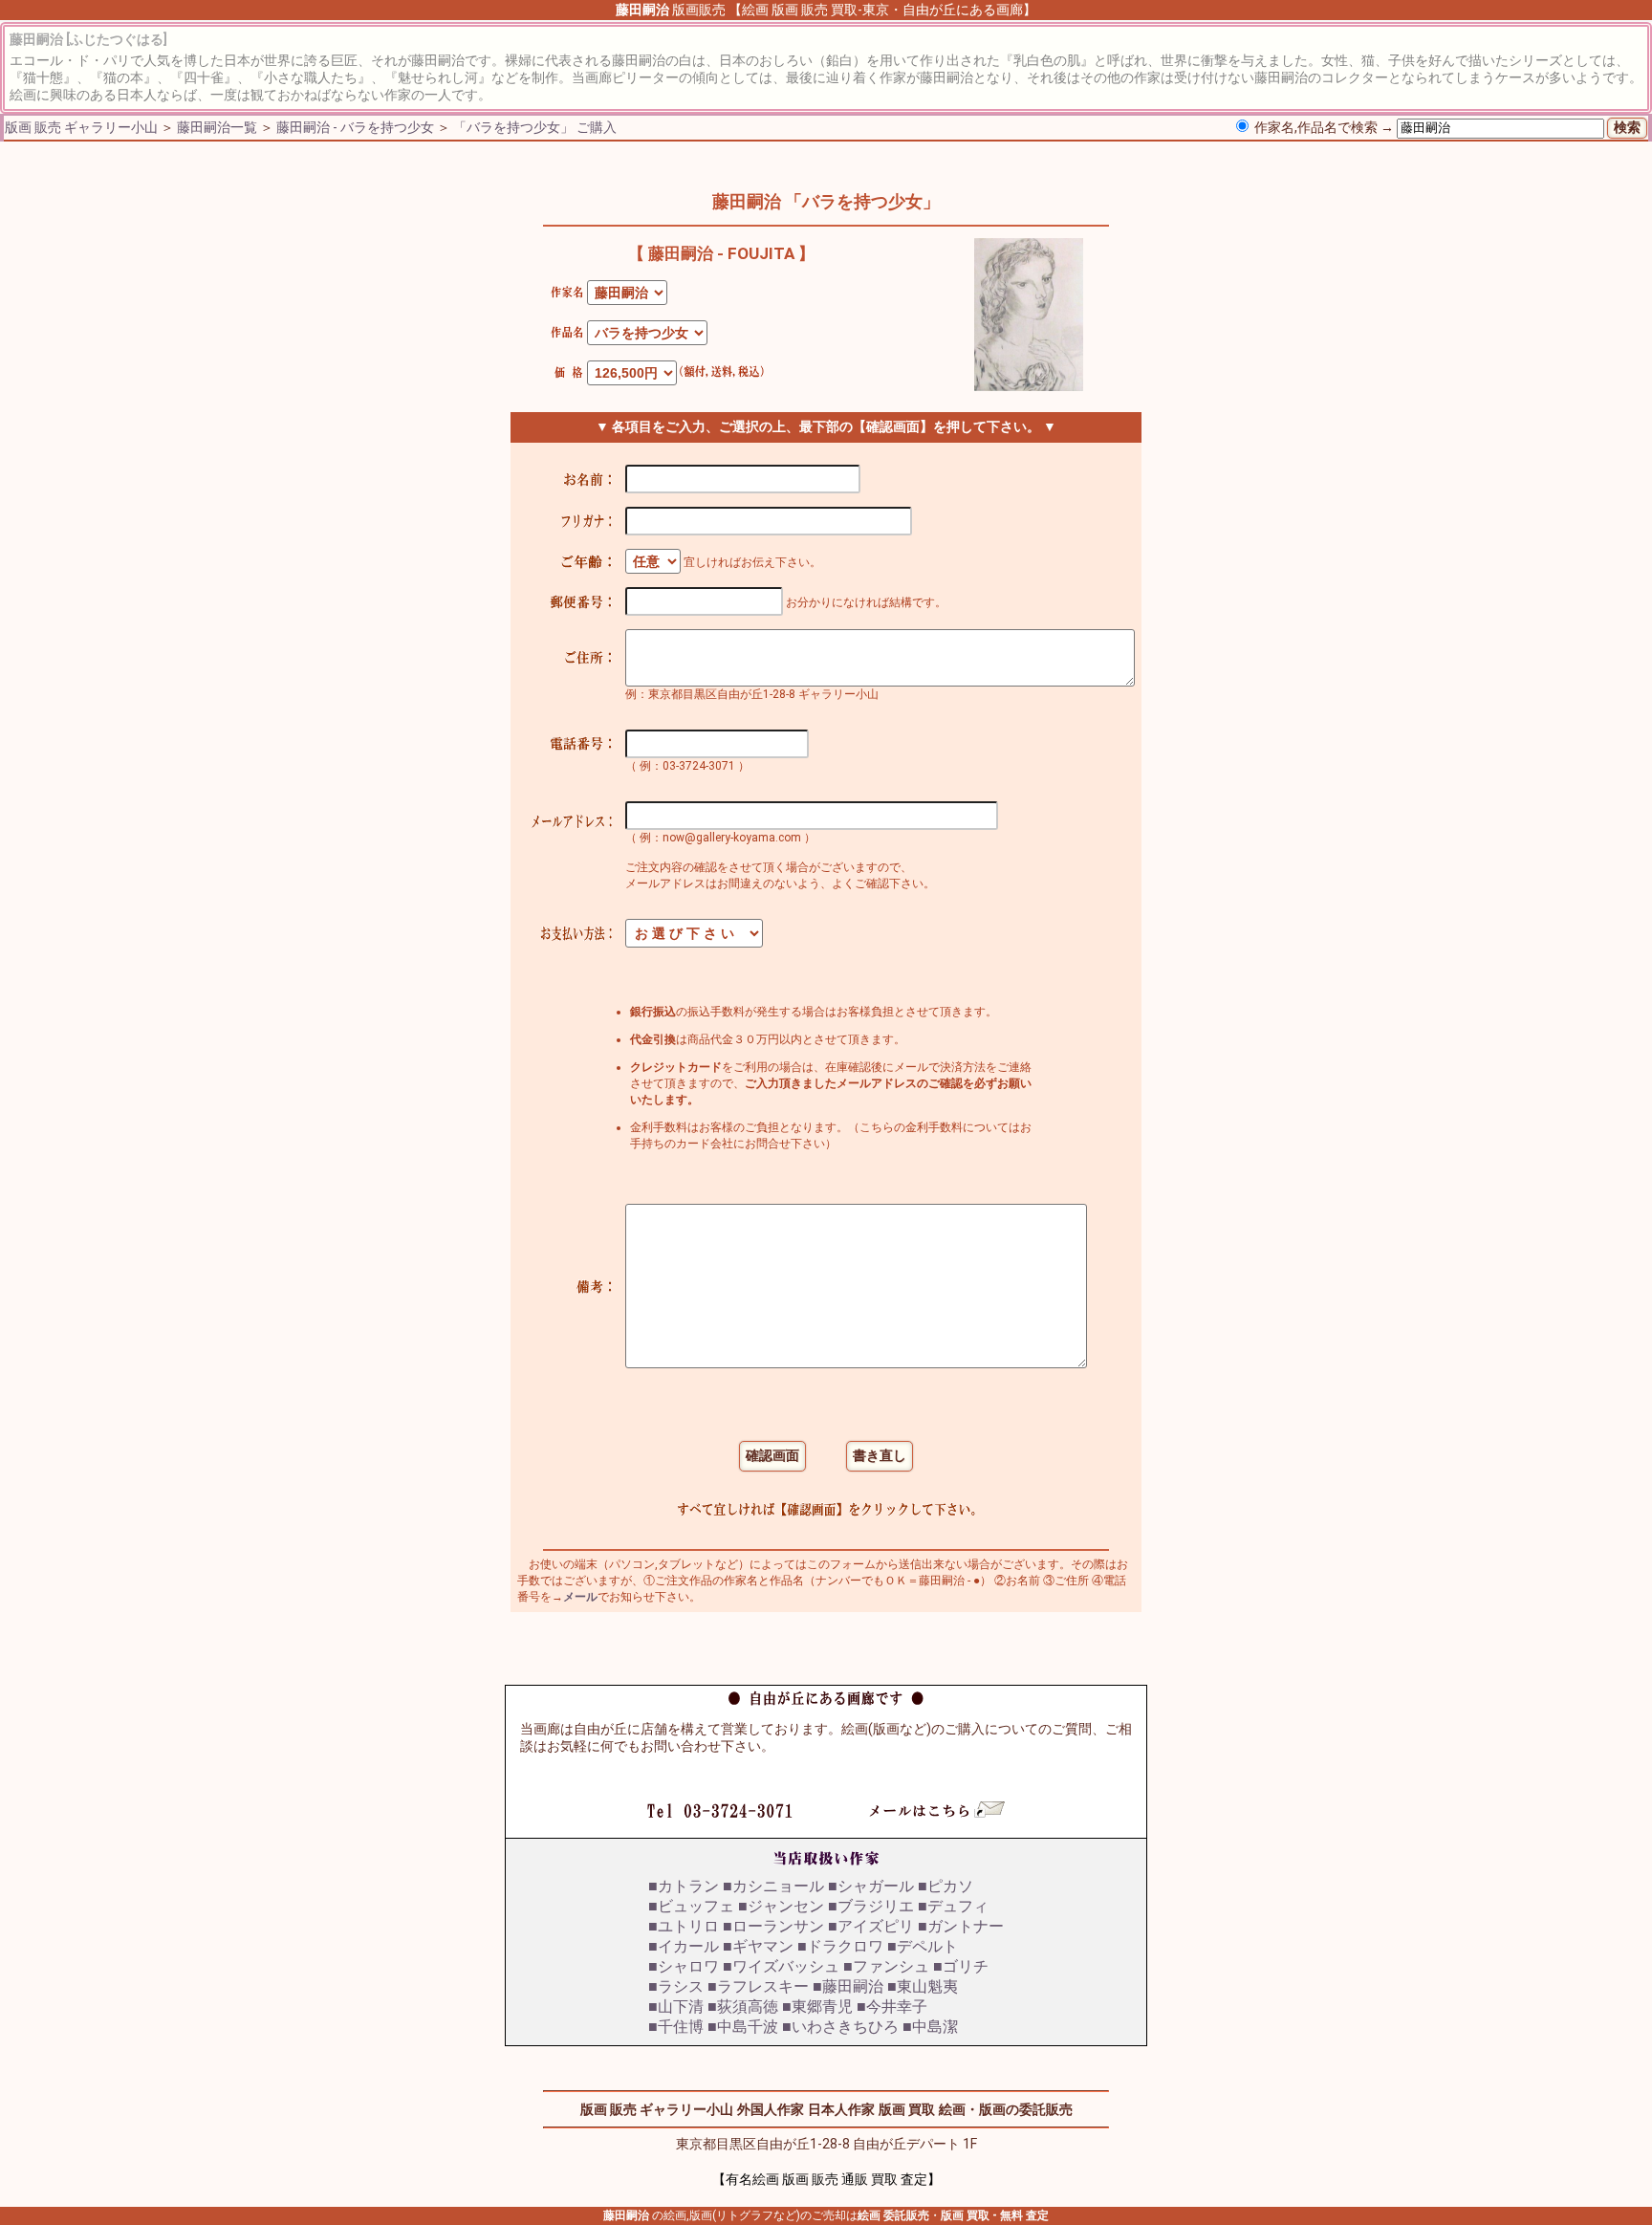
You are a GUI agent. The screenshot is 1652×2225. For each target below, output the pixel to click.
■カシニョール (773, 1886)
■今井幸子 (892, 2007)
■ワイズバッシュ (781, 1966)
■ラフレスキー (758, 1986)
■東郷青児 (817, 2007)
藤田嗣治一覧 (217, 127)
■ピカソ (946, 1886)
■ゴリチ (961, 1966)
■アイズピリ (871, 1926)
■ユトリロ (684, 1926)
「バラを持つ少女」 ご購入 (535, 127)
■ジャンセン (781, 1906)
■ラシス (676, 1986)
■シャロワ (684, 1966)
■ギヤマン (758, 1946)
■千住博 (676, 2027)
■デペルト (923, 1946)
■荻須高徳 (743, 2007)
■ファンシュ (886, 1966)
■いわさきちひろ (840, 2027)
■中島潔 (930, 2027)
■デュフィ (953, 1906)
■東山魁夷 (923, 1986)
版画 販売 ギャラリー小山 (81, 127)
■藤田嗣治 (848, 1986)
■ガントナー (961, 1926)
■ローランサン (773, 1926)
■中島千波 (743, 2027)
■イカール (684, 1946)
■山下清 (676, 2007)
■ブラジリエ (871, 1906)
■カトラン (684, 1886)
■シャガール (871, 1886)
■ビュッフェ (691, 1906)
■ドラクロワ (840, 1946)
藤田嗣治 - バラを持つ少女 (355, 127)
